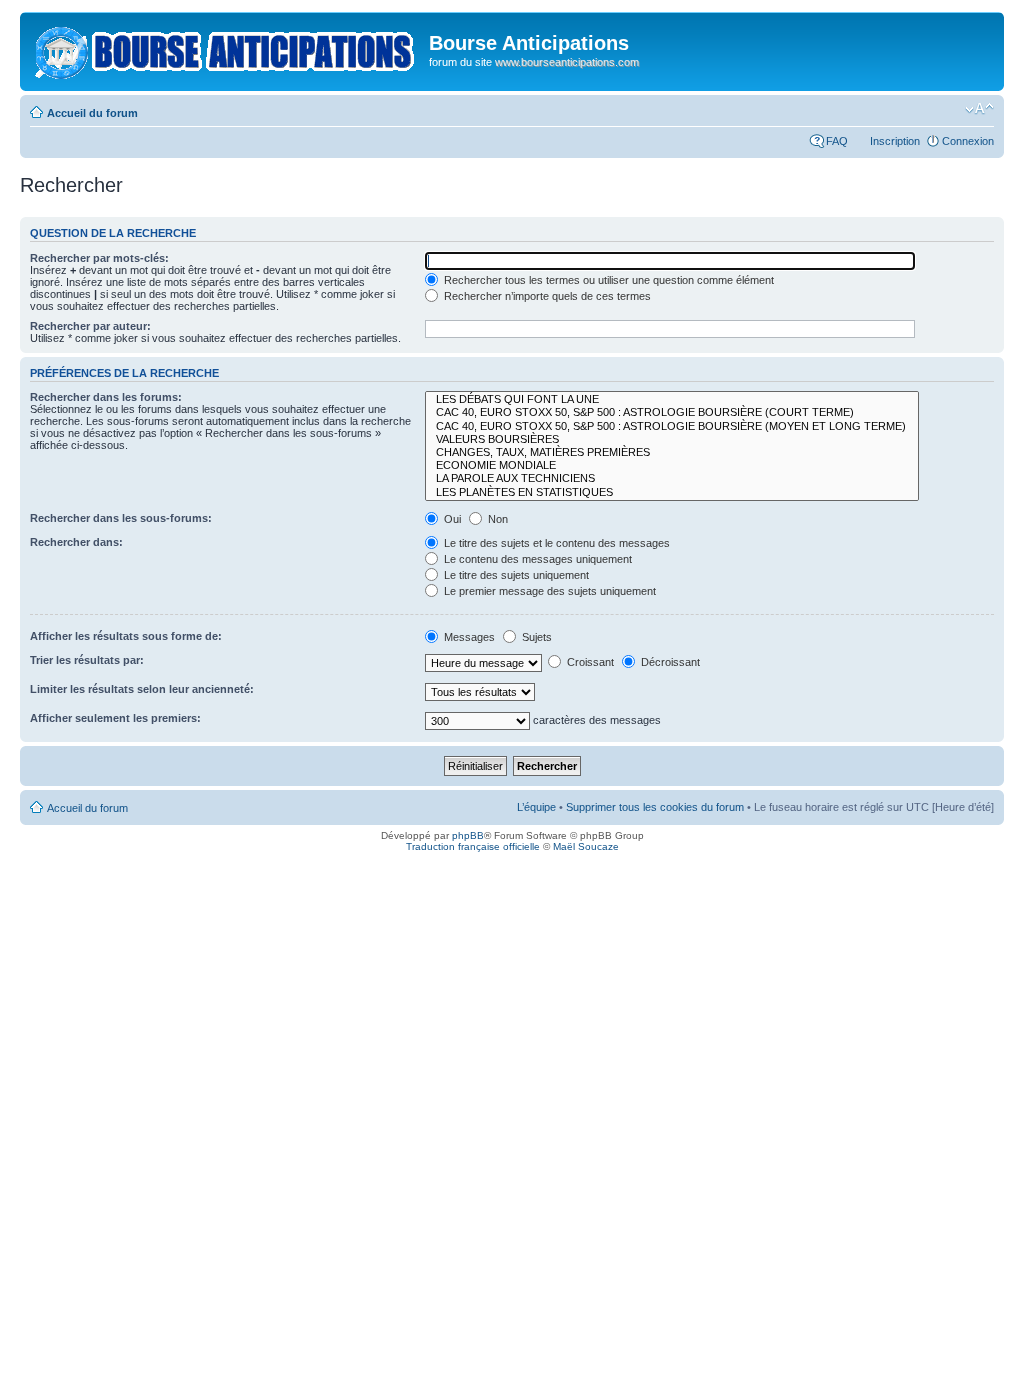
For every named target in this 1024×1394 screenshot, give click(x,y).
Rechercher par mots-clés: (99, 258)
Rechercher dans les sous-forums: (121, 518)
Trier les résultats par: (87, 660)
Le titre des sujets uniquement (515, 575)
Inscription (895, 141)
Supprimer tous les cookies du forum (655, 807)
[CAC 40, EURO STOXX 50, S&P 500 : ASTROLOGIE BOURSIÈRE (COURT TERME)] (672, 412)
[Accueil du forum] (227, 49)
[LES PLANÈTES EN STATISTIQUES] (672, 492)
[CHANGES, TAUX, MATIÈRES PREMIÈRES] (672, 452)
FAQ (837, 141)
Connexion (968, 141)
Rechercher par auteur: (90, 326)
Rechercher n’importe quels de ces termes (546, 296)
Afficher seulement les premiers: (115, 718)
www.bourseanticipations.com (567, 62)
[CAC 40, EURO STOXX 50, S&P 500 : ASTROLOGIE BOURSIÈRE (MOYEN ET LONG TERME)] (672, 426)
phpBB (468, 835)
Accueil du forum (92, 113)
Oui (451, 519)
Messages (468, 637)
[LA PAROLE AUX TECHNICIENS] (672, 478)
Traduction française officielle (473, 846)
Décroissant (669, 662)
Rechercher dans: (76, 542)
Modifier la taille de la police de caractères (979, 109)
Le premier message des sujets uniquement (548, 591)
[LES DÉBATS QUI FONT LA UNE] (672, 399)
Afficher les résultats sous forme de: (126, 636)
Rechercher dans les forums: (106, 397)
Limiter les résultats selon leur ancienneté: (142, 689)
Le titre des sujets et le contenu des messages (555, 543)
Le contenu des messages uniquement (536, 559)
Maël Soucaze (586, 846)
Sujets (535, 637)
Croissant (589, 662)
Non (496, 519)
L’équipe (536, 807)
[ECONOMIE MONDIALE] (672, 465)
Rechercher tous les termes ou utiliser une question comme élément (607, 280)
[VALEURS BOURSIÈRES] (672, 439)
